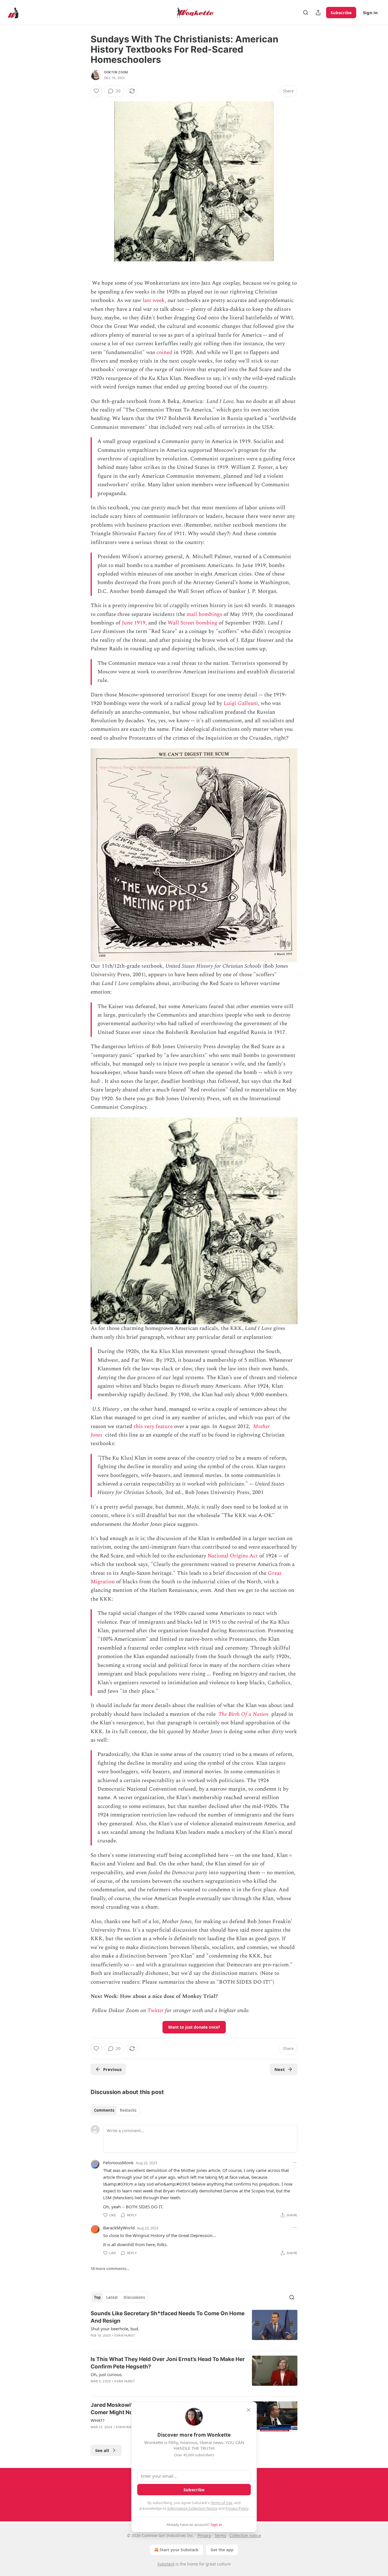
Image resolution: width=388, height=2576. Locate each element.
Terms (220, 2535)
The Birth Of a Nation (243, 1714)
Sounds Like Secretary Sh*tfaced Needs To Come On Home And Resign (168, 2317)
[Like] (96, 91)
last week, (154, 300)
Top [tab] (97, 2297)
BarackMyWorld (119, 2228)
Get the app (222, 2550)
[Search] (306, 13)
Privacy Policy (237, 2508)
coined (164, 352)
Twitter (156, 2011)
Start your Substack (179, 2550)
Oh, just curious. (107, 2374)
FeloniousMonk (118, 2163)
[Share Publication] (318, 13)
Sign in (370, 13)
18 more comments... (110, 2269)
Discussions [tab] (134, 2297)
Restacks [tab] (128, 2110)
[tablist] (115, 2110)
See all (102, 2450)
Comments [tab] (104, 2110)
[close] (249, 2410)
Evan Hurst (125, 2335)
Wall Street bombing (192, 623)
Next (280, 2069)
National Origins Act (233, 1556)
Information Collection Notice (192, 2508)
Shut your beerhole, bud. (115, 2329)
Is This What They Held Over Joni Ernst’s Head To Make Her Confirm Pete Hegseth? (168, 2363)
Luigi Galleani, (241, 703)
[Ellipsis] (295, 2163)
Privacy (204, 2535)
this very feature (153, 1426)
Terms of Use (221, 2503)
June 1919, (134, 623)
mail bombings (204, 614)
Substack (166, 2564)
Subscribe (341, 13)
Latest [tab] (112, 2297)
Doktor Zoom (116, 72)
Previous (112, 2069)
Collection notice (245, 2535)
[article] (194, 2328)
